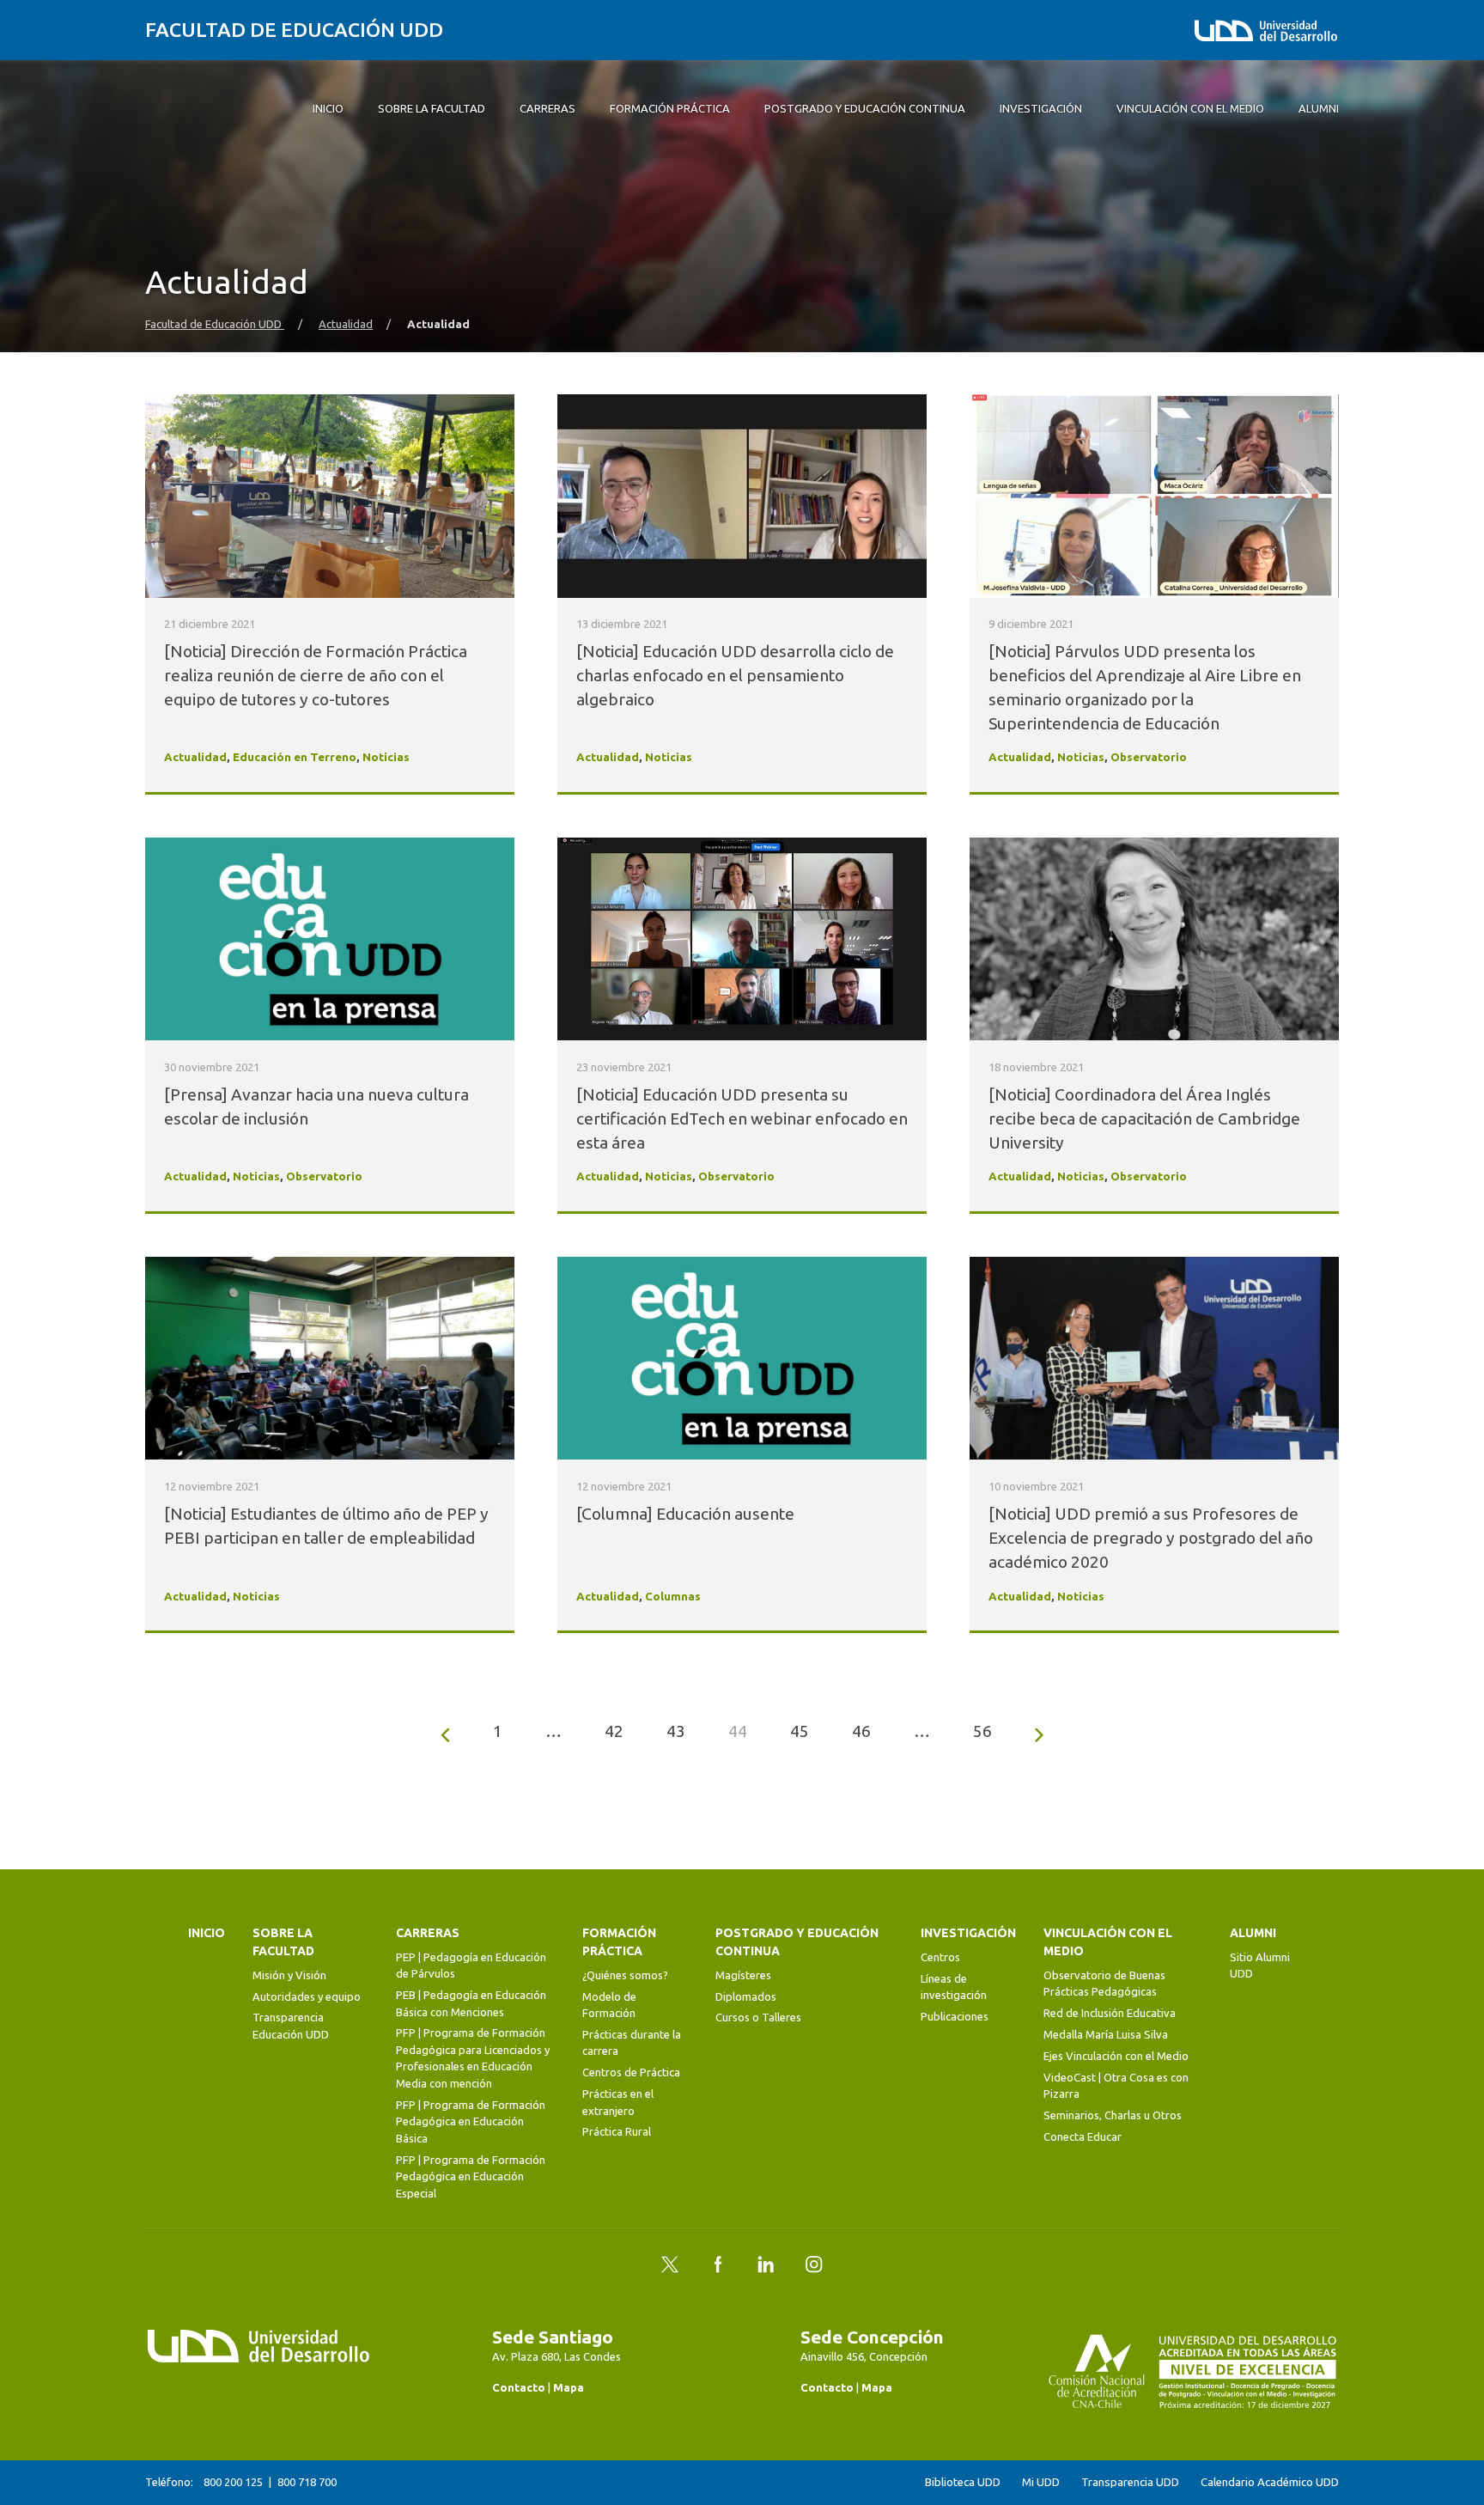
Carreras (428, 1933)
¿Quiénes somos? (625, 1975)
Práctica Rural (617, 2131)
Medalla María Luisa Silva (1106, 2034)
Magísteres (743, 1975)
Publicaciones (955, 2016)
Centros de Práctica (631, 2072)
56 (982, 1731)
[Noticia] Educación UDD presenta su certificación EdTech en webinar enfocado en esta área (742, 1118)
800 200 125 (233, 2482)
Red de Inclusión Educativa (1110, 2013)
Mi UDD (1041, 2482)
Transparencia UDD (1130, 2482)
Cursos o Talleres (758, 2017)
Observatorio (1149, 757)
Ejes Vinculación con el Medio (1116, 2056)
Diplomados (746, 1996)
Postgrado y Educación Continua (797, 1942)
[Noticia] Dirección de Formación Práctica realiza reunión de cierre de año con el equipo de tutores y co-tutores (316, 675)
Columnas (673, 1597)
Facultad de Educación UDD (294, 30)
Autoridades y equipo (307, 1996)
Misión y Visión (289, 1975)
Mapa (569, 2387)
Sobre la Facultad (283, 1942)
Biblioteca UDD (963, 2482)
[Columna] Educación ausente (685, 1514)
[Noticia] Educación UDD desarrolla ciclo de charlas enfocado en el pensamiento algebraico (735, 675)
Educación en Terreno (295, 757)
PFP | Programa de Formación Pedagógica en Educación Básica (471, 2121)
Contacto (519, 2387)
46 (861, 1731)
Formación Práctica (619, 1942)
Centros (940, 1957)
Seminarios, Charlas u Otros (1113, 2115)
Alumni (1253, 1933)
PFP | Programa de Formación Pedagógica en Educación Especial (471, 2176)
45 (800, 1731)
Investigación (968, 1933)
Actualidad (346, 324)
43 (676, 1731)
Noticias (386, 757)
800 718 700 (307, 2482)
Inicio (207, 1933)
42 (614, 1731)
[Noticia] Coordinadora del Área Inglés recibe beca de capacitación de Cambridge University (1144, 1118)
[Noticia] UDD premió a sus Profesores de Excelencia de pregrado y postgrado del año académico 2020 (1151, 1538)
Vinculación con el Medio (1108, 1942)
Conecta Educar (1083, 2136)
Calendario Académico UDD (1270, 2482)
